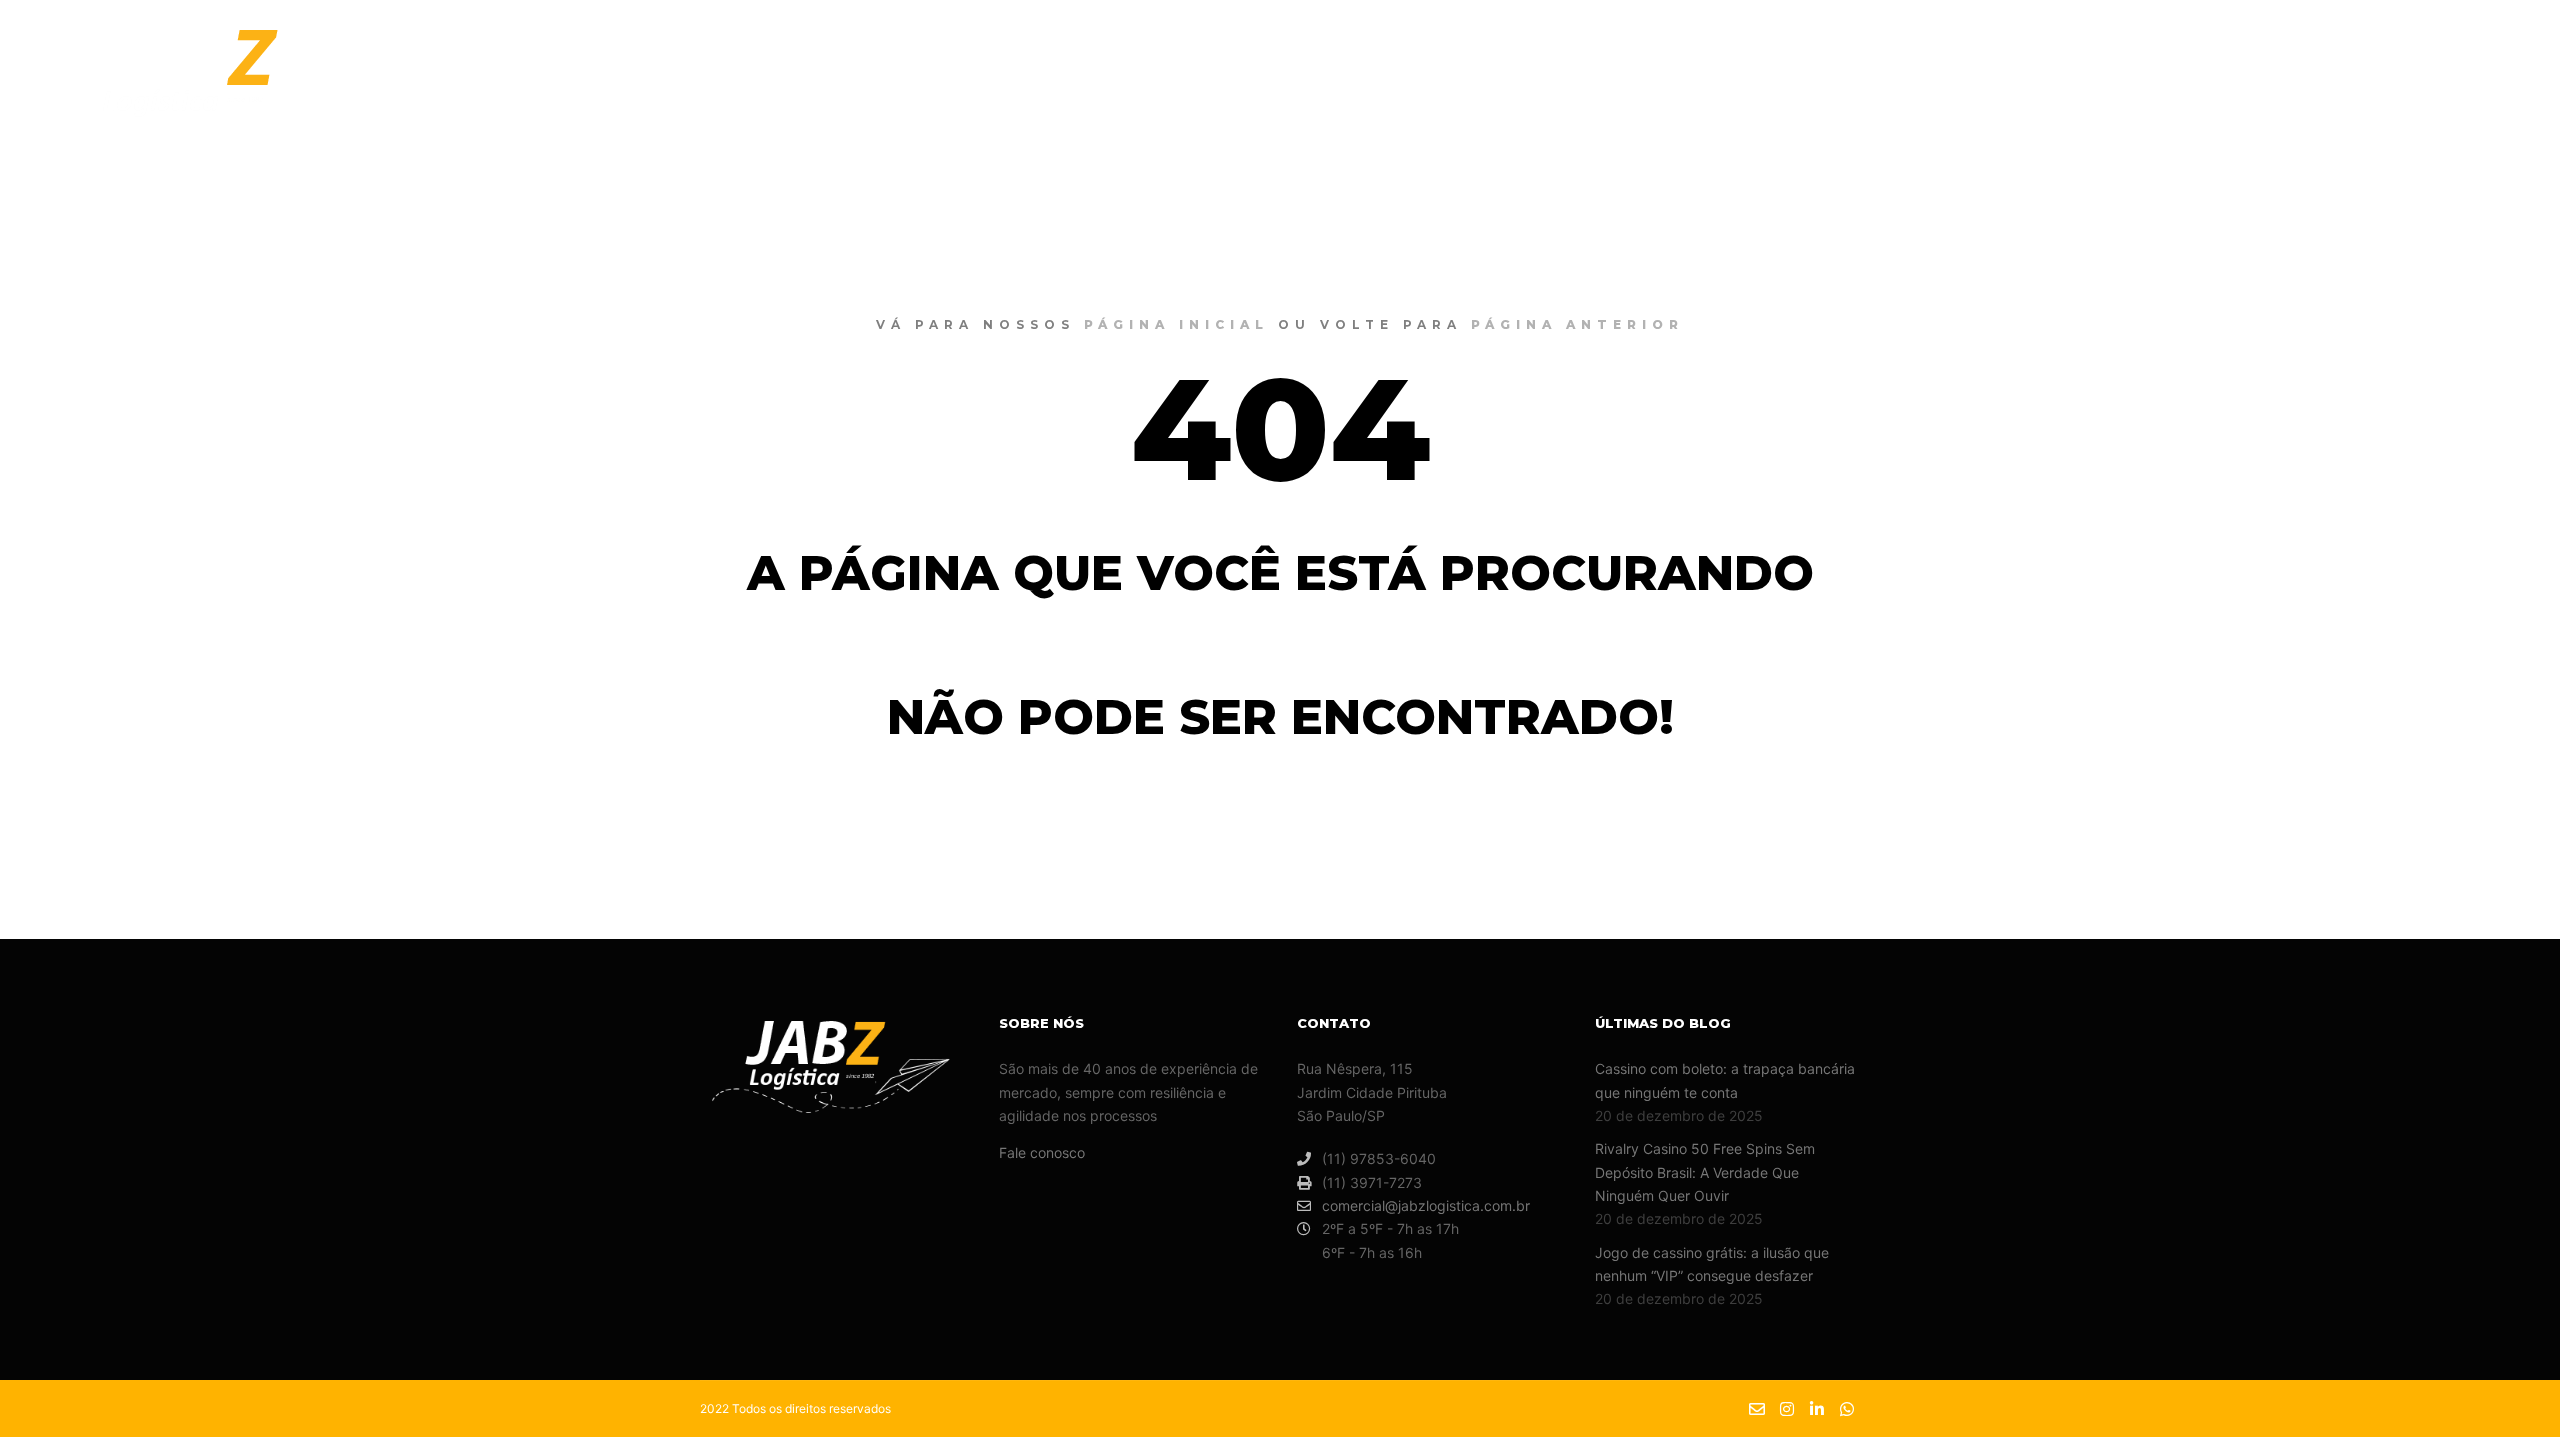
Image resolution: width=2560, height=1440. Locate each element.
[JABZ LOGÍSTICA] (209, 83)
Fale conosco (1042, 1152)
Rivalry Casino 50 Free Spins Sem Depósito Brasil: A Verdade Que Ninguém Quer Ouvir (1705, 1172)
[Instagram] (2447, 84)
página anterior (1577, 324)
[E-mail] (2417, 84)
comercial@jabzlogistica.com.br (1426, 1205)
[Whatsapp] (2507, 84)
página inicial (1176, 324)
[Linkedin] (2477, 84)
